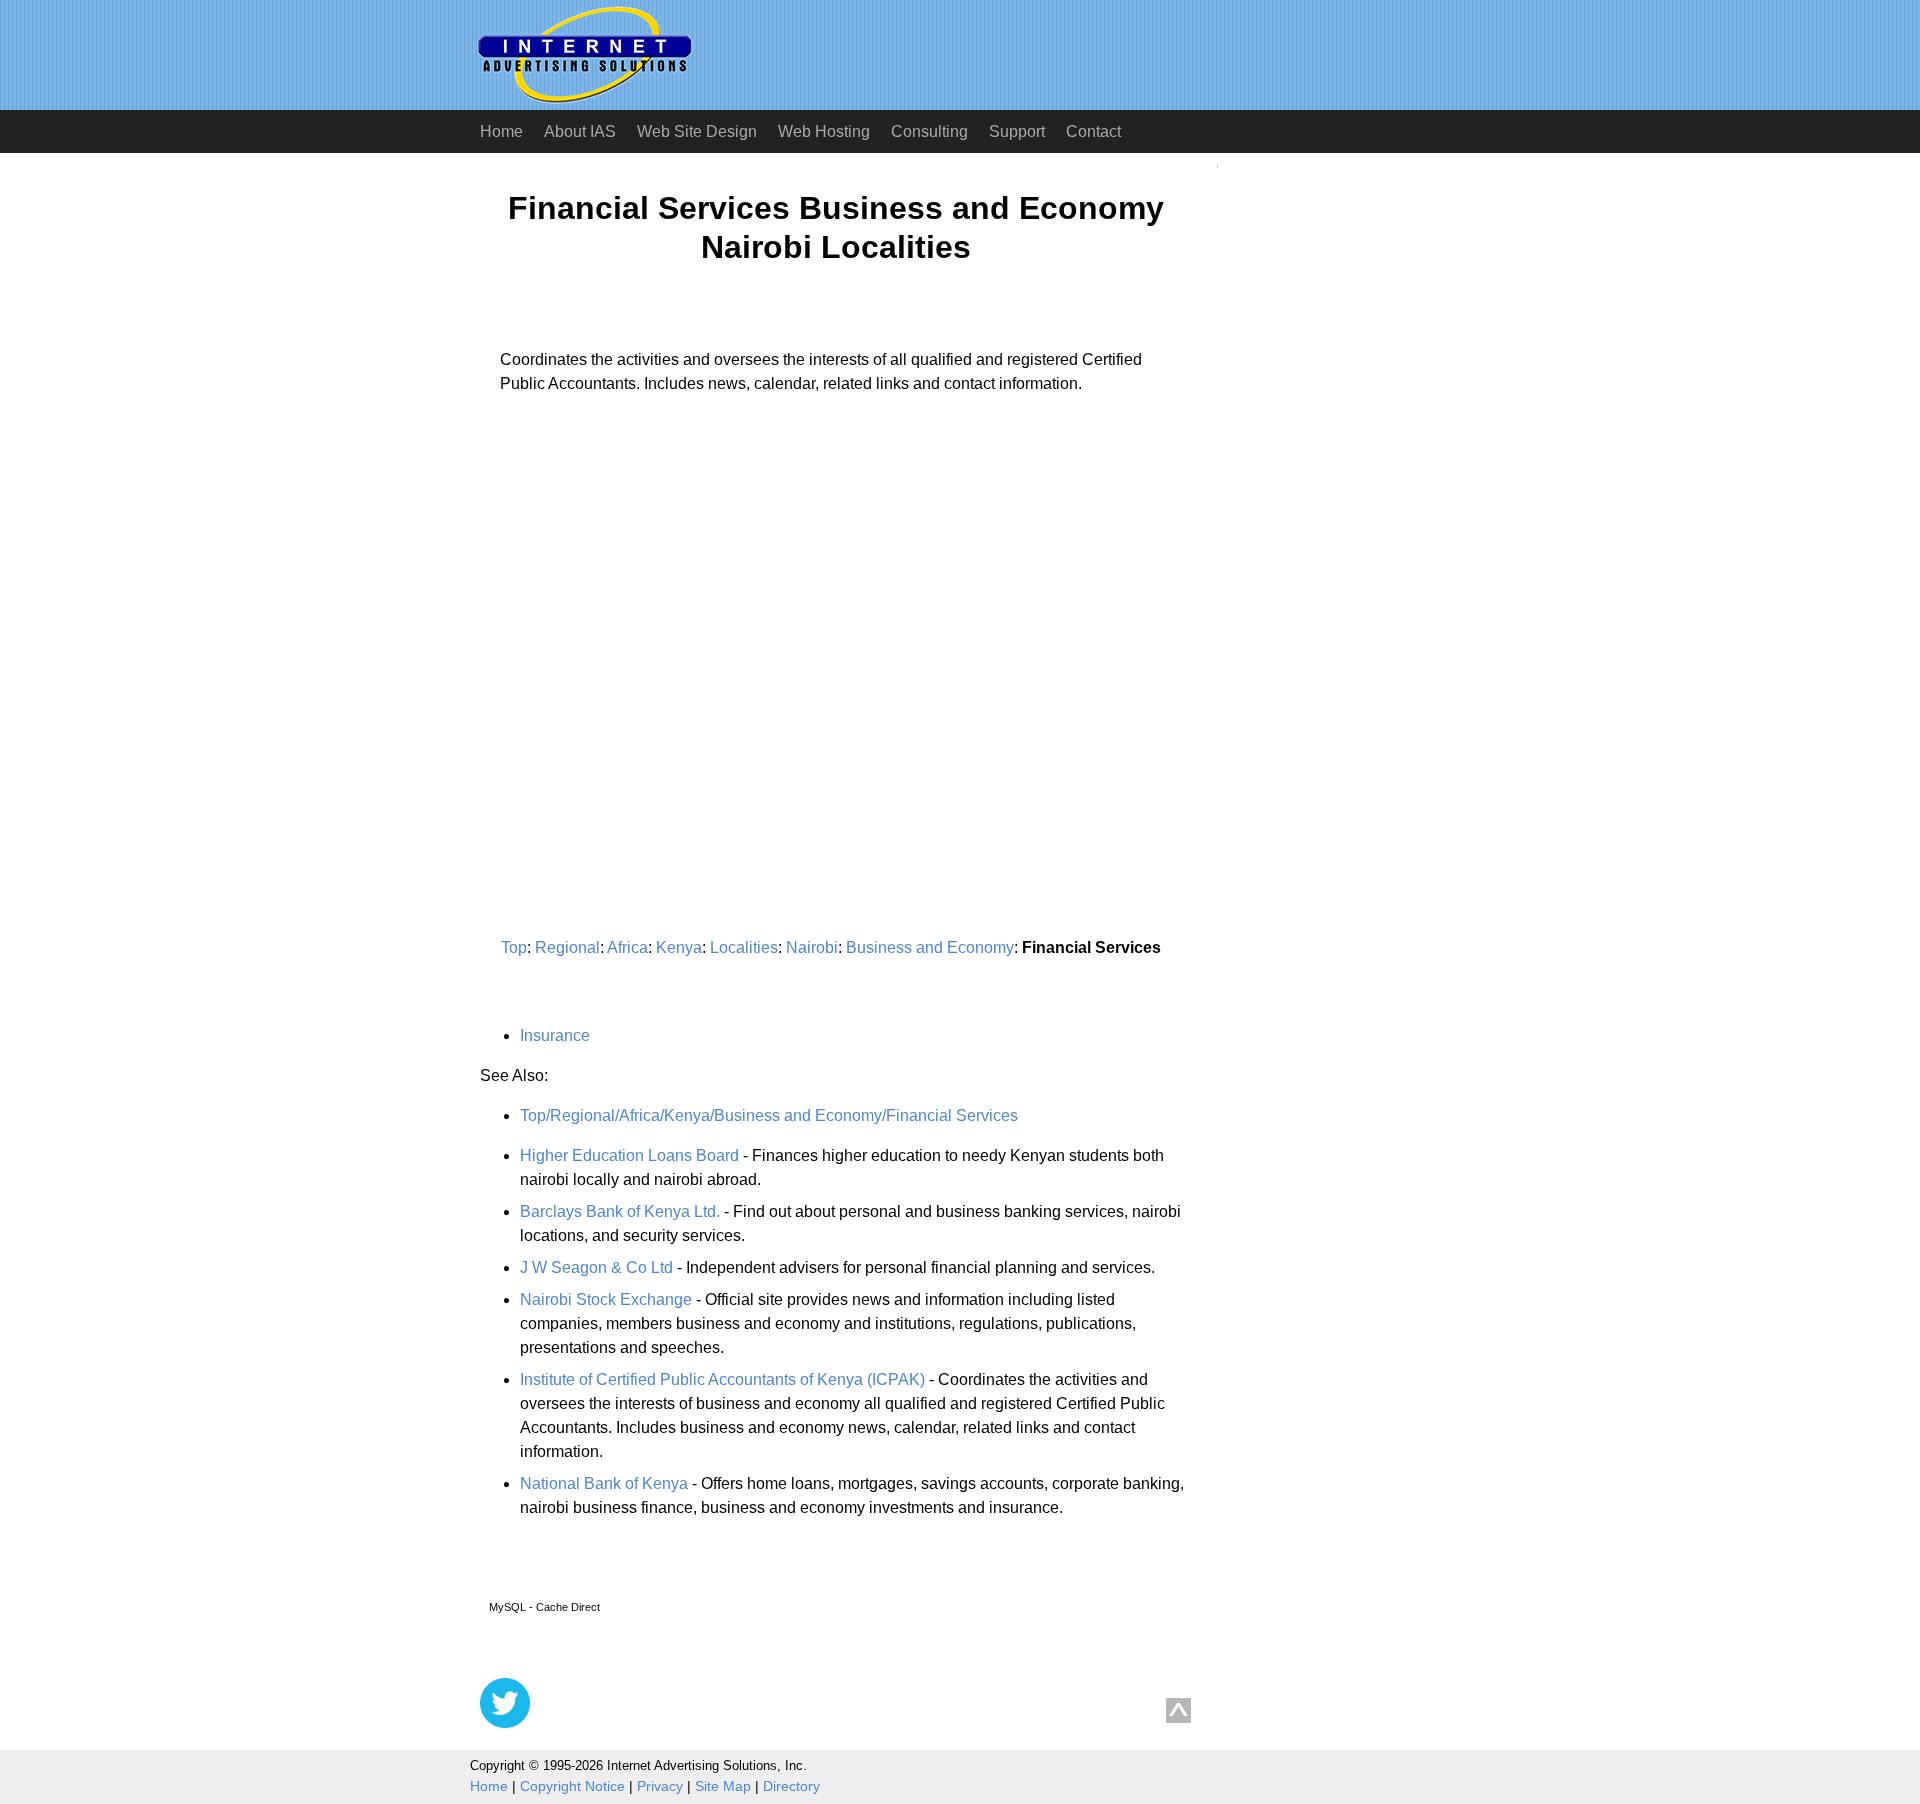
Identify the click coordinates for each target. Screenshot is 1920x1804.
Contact (1093, 131)
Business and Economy (930, 947)
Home (501, 131)
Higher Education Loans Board (629, 1155)
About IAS (580, 131)
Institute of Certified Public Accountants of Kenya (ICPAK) (722, 1379)
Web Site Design (697, 131)
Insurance (555, 1035)
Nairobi (812, 947)
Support (1017, 131)
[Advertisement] (648, 596)
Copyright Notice (572, 1786)
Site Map (723, 1786)
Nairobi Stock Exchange (606, 1299)
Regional (567, 947)
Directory (791, 1786)
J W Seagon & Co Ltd (596, 1267)
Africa (627, 947)
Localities (744, 947)
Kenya (679, 947)
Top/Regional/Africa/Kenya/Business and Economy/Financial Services (769, 1115)
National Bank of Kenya (604, 1483)
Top (514, 947)
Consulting (929, 131)
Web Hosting (824, 131)
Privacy (660, 1786)
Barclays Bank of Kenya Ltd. (620, 1211)
